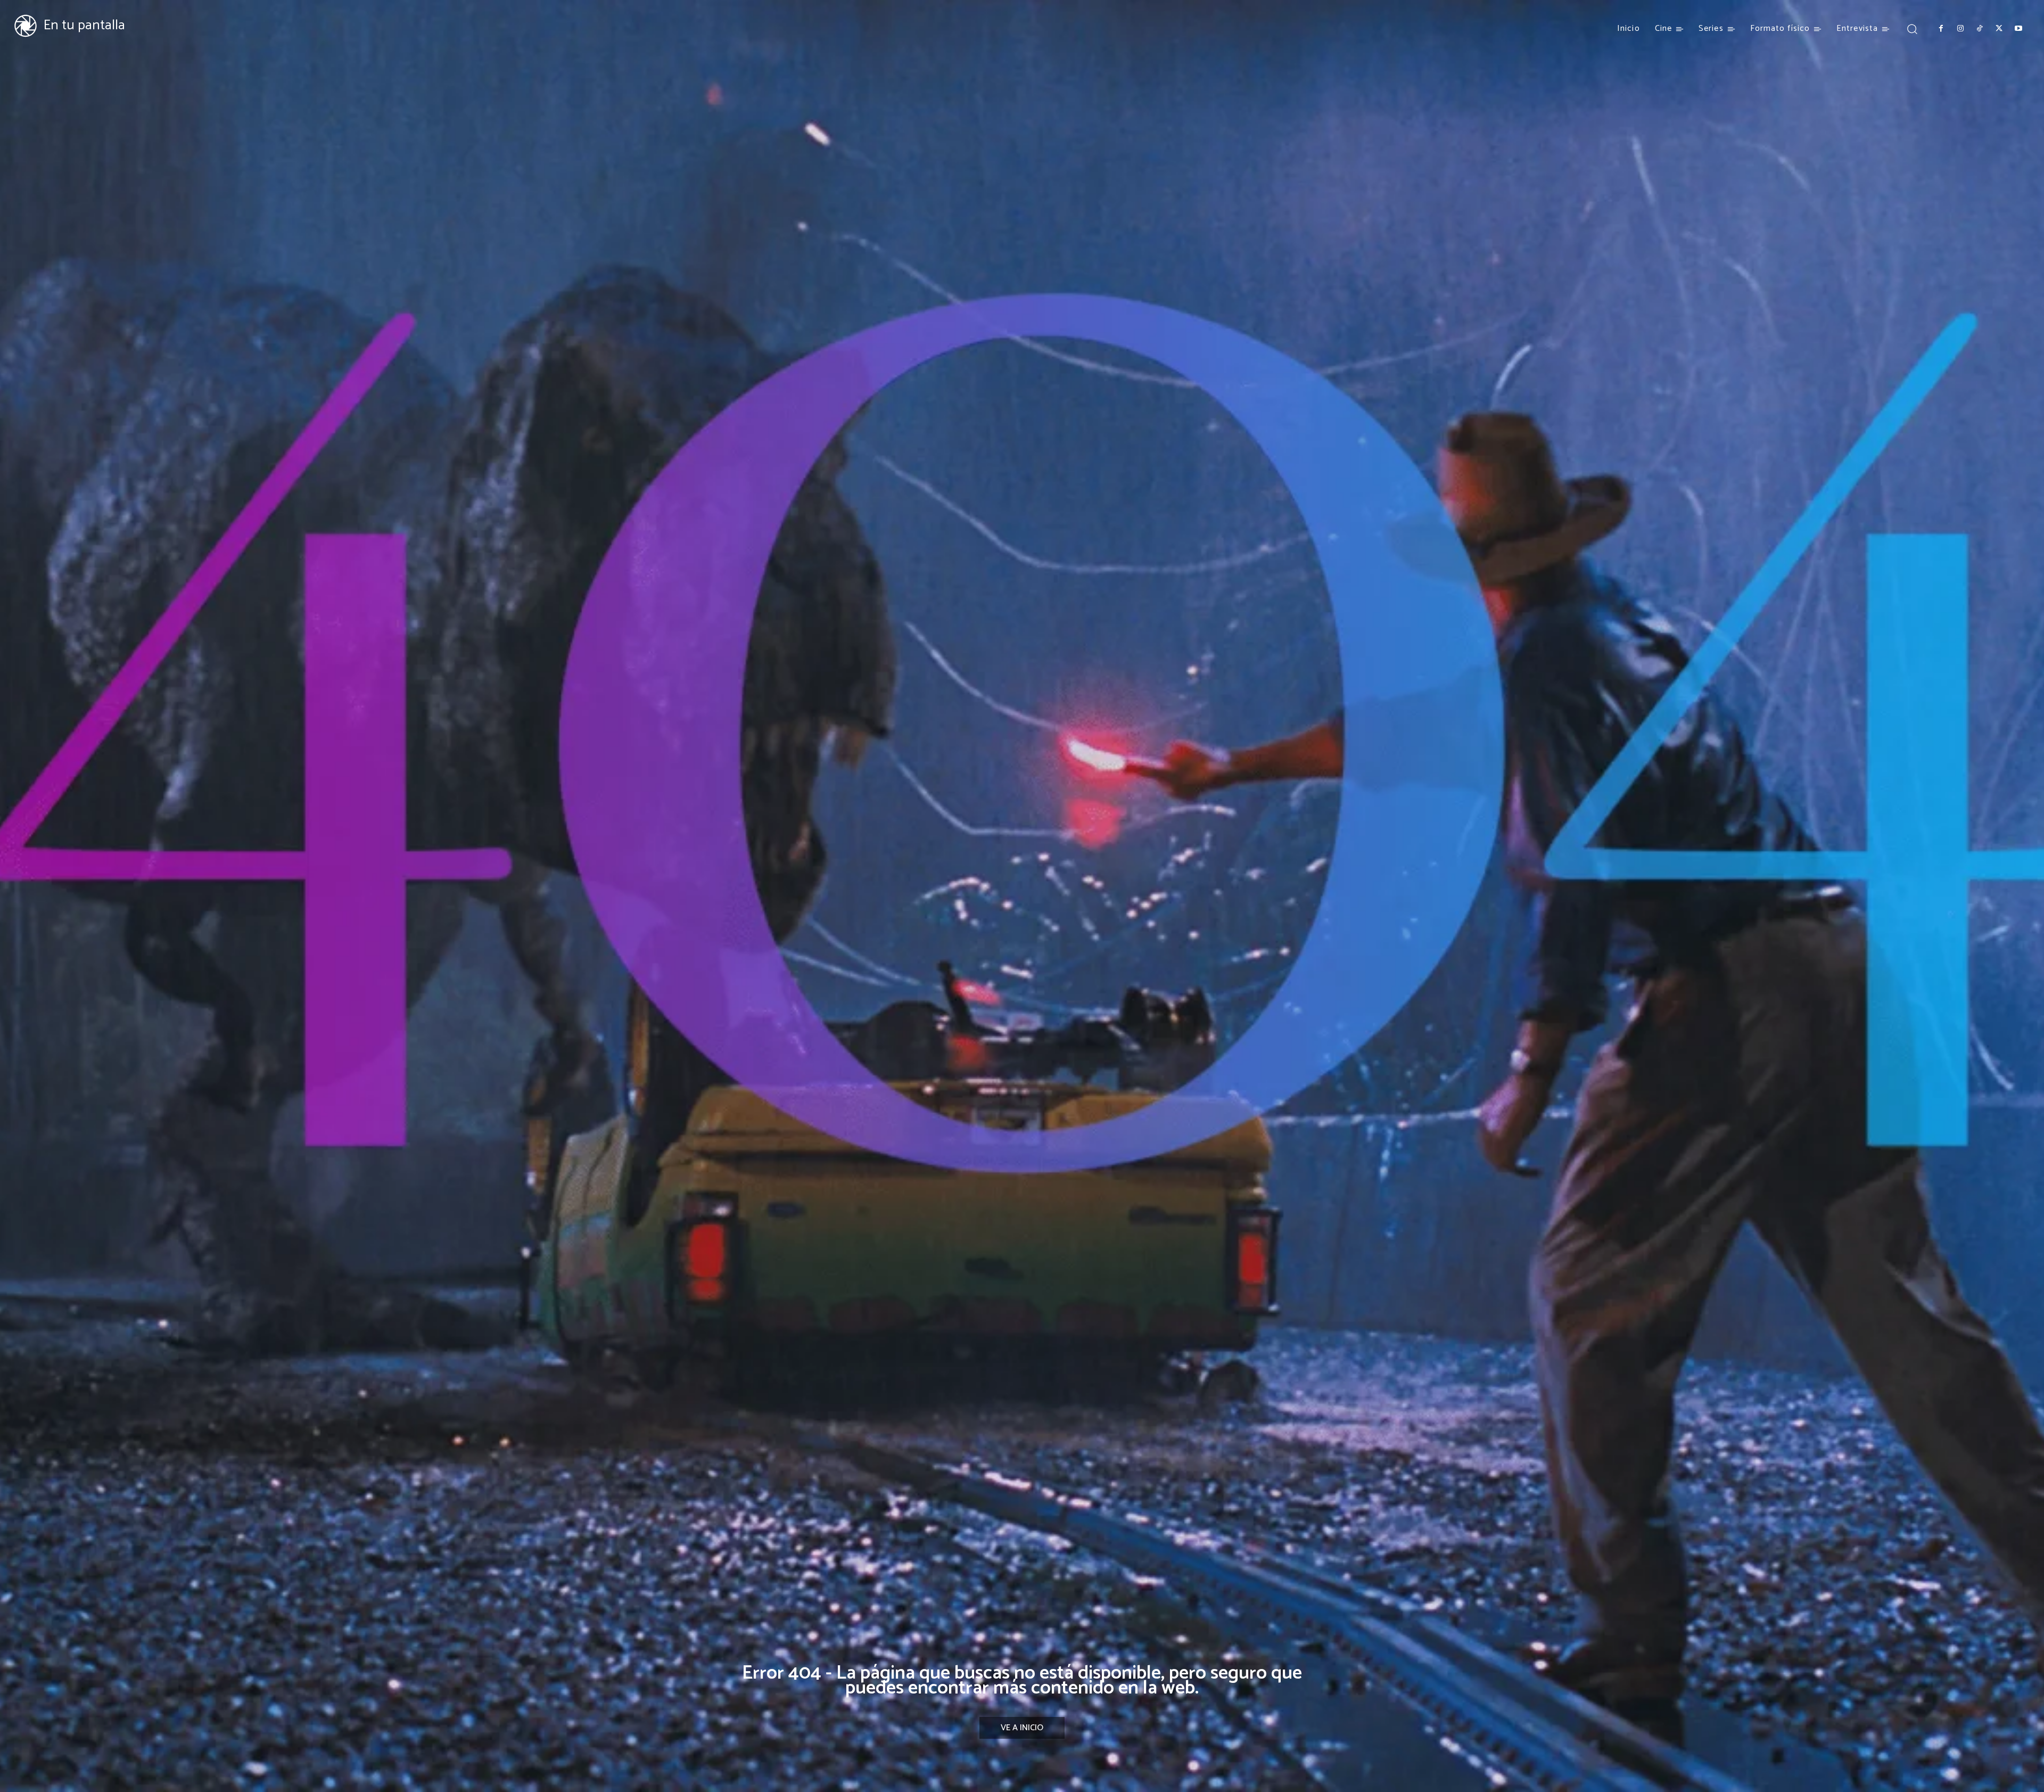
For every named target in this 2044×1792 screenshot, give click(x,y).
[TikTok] (1980, 29)
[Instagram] (1960, 29)
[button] (1912, 28)
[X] (1999, 29)
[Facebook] (1941, 29)
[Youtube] (2018, 29)
